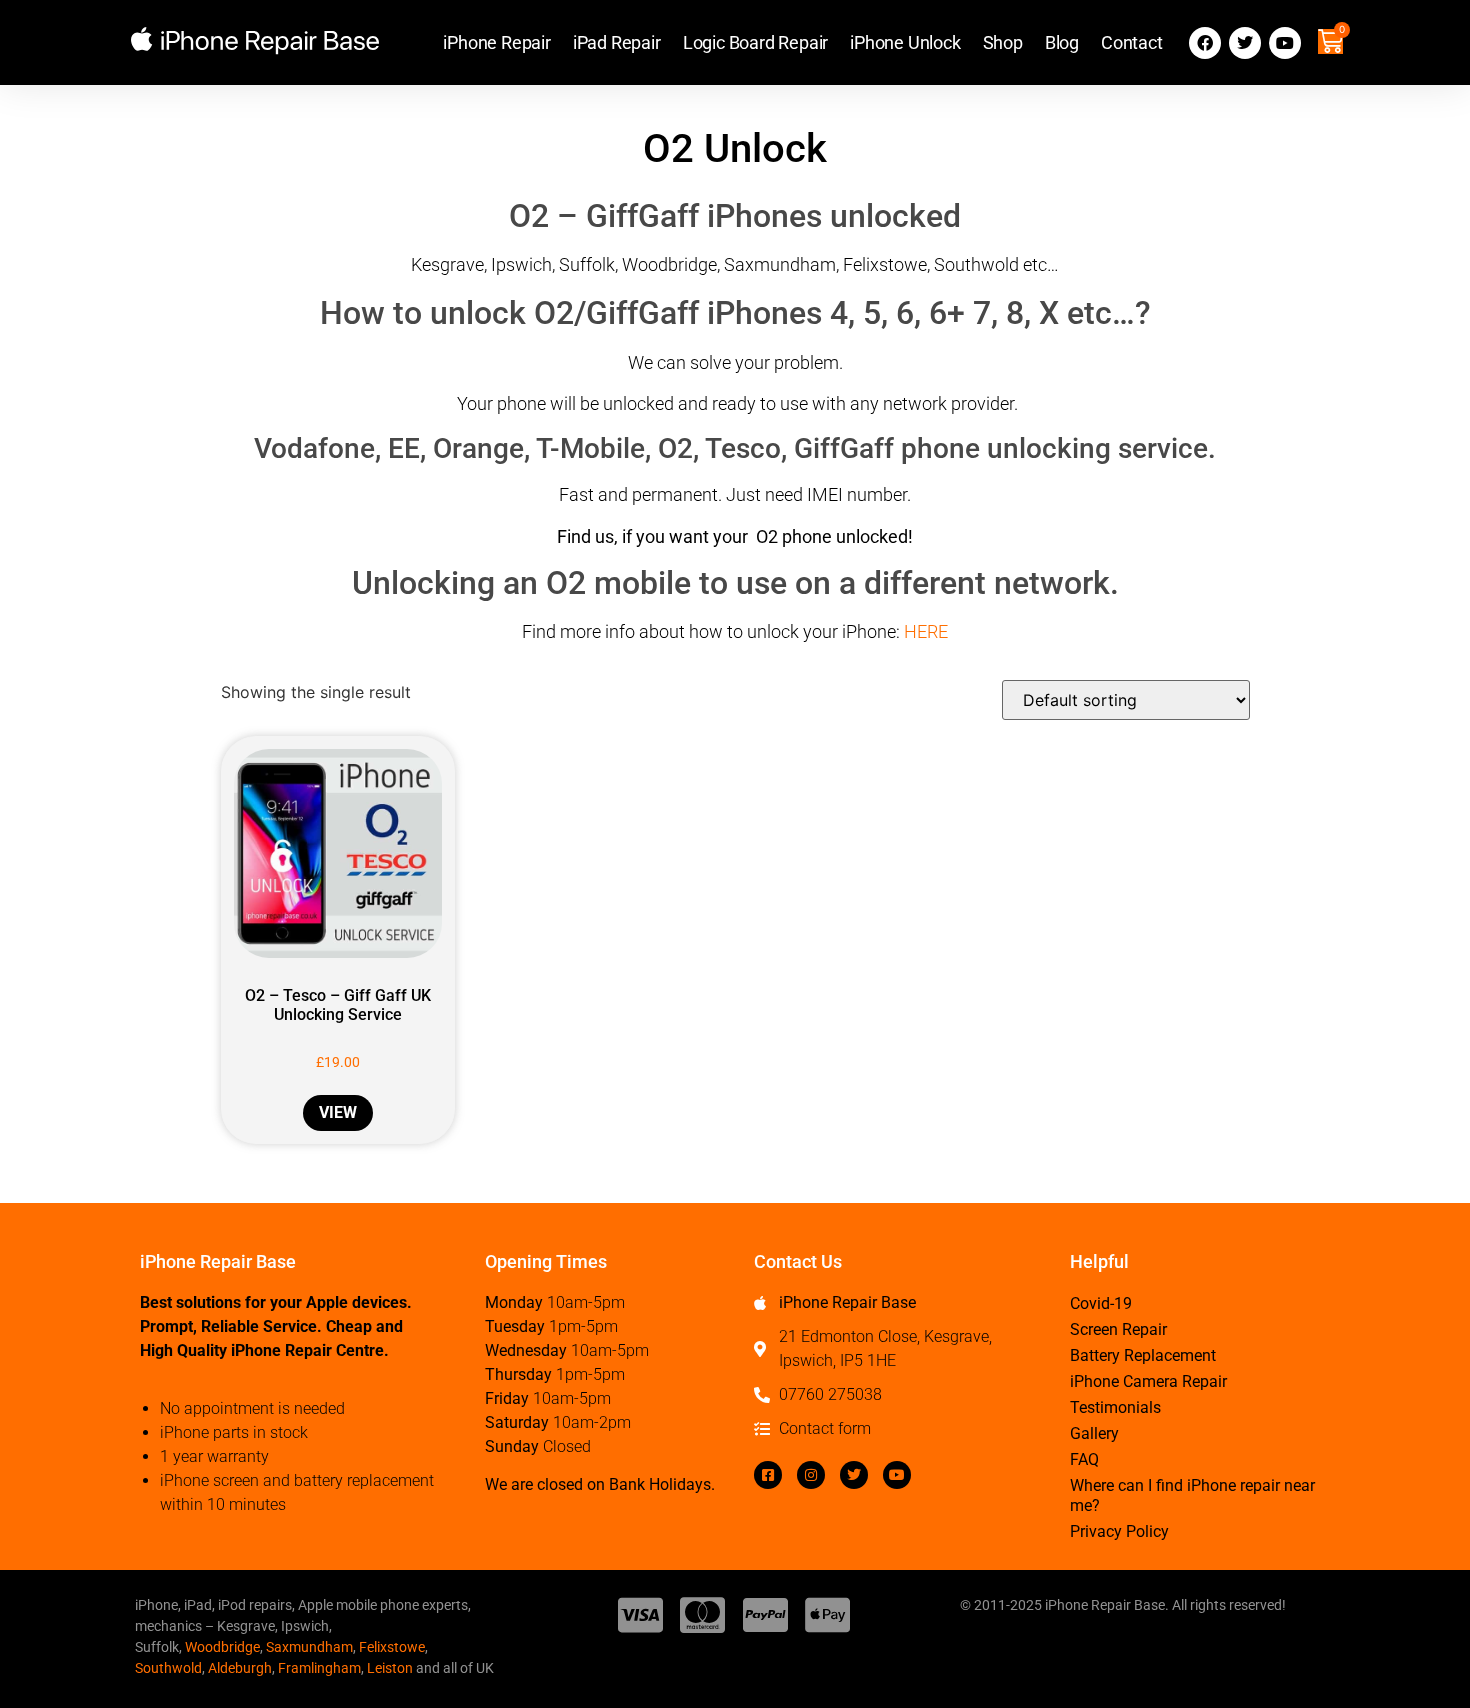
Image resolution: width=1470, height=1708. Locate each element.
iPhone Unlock (905, 42)
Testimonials (1115, 1407)
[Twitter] (1245, 43)
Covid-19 (1101, 1303)
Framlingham (319, 1668)
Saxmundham (309, 1647)
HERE (926, 631)
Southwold (168, 1668)
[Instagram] (811, 1475)
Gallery (1094, 1433)
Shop (1003, 42)
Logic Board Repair (755, 42)
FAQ (1084, 1459)
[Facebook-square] (768, 1475)
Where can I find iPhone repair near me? (1192, 1495)
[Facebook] (1205, 43)
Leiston (390, 1668)
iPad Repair (617, 42)
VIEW (338, 1112)
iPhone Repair (496, 42)
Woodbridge (222, 1647)
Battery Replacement (1143, 1355)
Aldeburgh (240, 1668)
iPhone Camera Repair (1148, 1381)
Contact (1132, 42)
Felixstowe (392, 1647)
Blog (1062, 42)
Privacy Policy (1119, 1531)
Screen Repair (1118, 1329)
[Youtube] (1285, 43)
